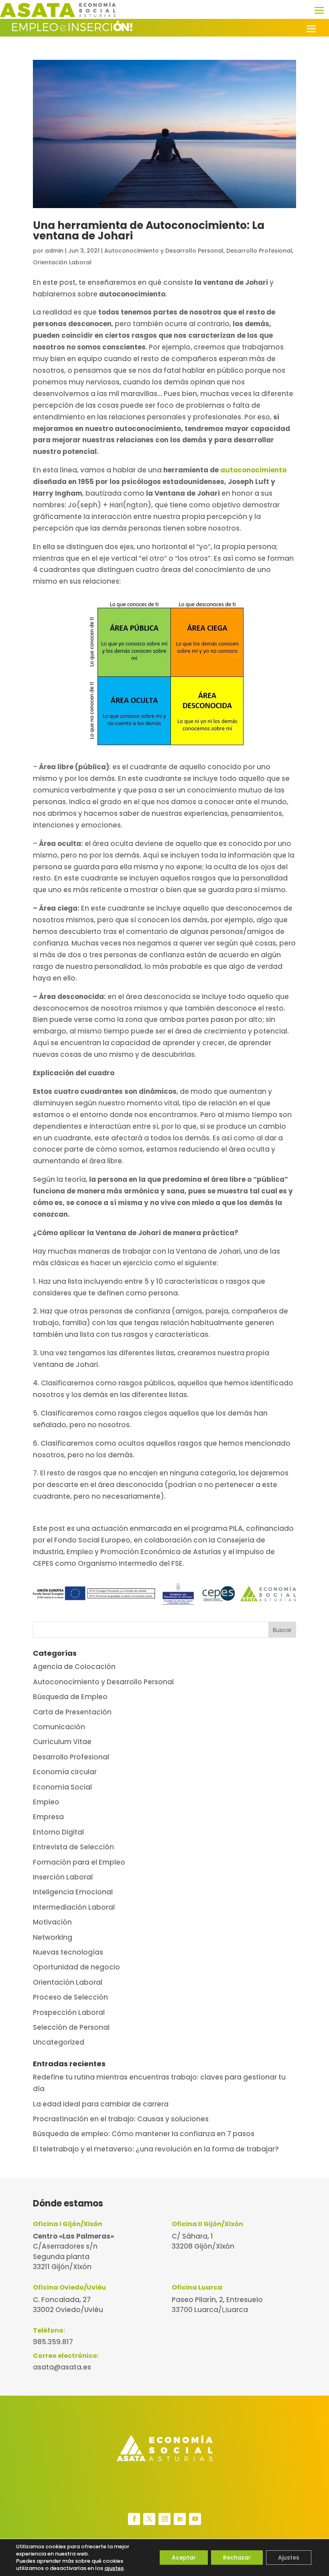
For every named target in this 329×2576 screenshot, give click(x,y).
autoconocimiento (253, 470)
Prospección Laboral (69, 2012)
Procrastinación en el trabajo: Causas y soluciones (121, 2119)
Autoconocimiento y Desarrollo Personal (164, 251)
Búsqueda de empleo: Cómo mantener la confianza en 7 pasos (144, 2134)
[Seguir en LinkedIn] (180, 2519)
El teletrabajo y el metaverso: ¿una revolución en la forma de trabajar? (156, 2149)
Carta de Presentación (72, 1712)
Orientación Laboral (62, 262)
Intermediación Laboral (74, 1907)
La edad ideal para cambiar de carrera (101, 2104)
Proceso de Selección (70, 1997)
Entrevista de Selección (73, 1847)
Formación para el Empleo (79, 1862)
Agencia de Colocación (74, 1667)
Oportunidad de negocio (76, 1967)
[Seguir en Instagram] (164, 2519)
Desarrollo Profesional (259, 251)
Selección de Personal (71, 2027)
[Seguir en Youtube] (195, 2519)
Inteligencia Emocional (73, 1892)
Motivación (52, 1922)
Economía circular (65, 1772)
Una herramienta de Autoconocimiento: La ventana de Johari (149, 231)
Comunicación (59, 1727)
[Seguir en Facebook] (134, 2519)
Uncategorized (59, 2042)
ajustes (114, 2568)
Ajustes (289, 2558)
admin (54, 251)
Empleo (46, 1802)
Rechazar (237, 2558)
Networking (53, 1937)
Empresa (48, 1817)
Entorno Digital (58, 1832)
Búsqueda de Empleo (70, 1697)
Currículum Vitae (62, 1742)
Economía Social (62, 1787)
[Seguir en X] (149, 2519)
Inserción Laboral (63, 1877)
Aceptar (184, 2558)
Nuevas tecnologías (68, 1952)
